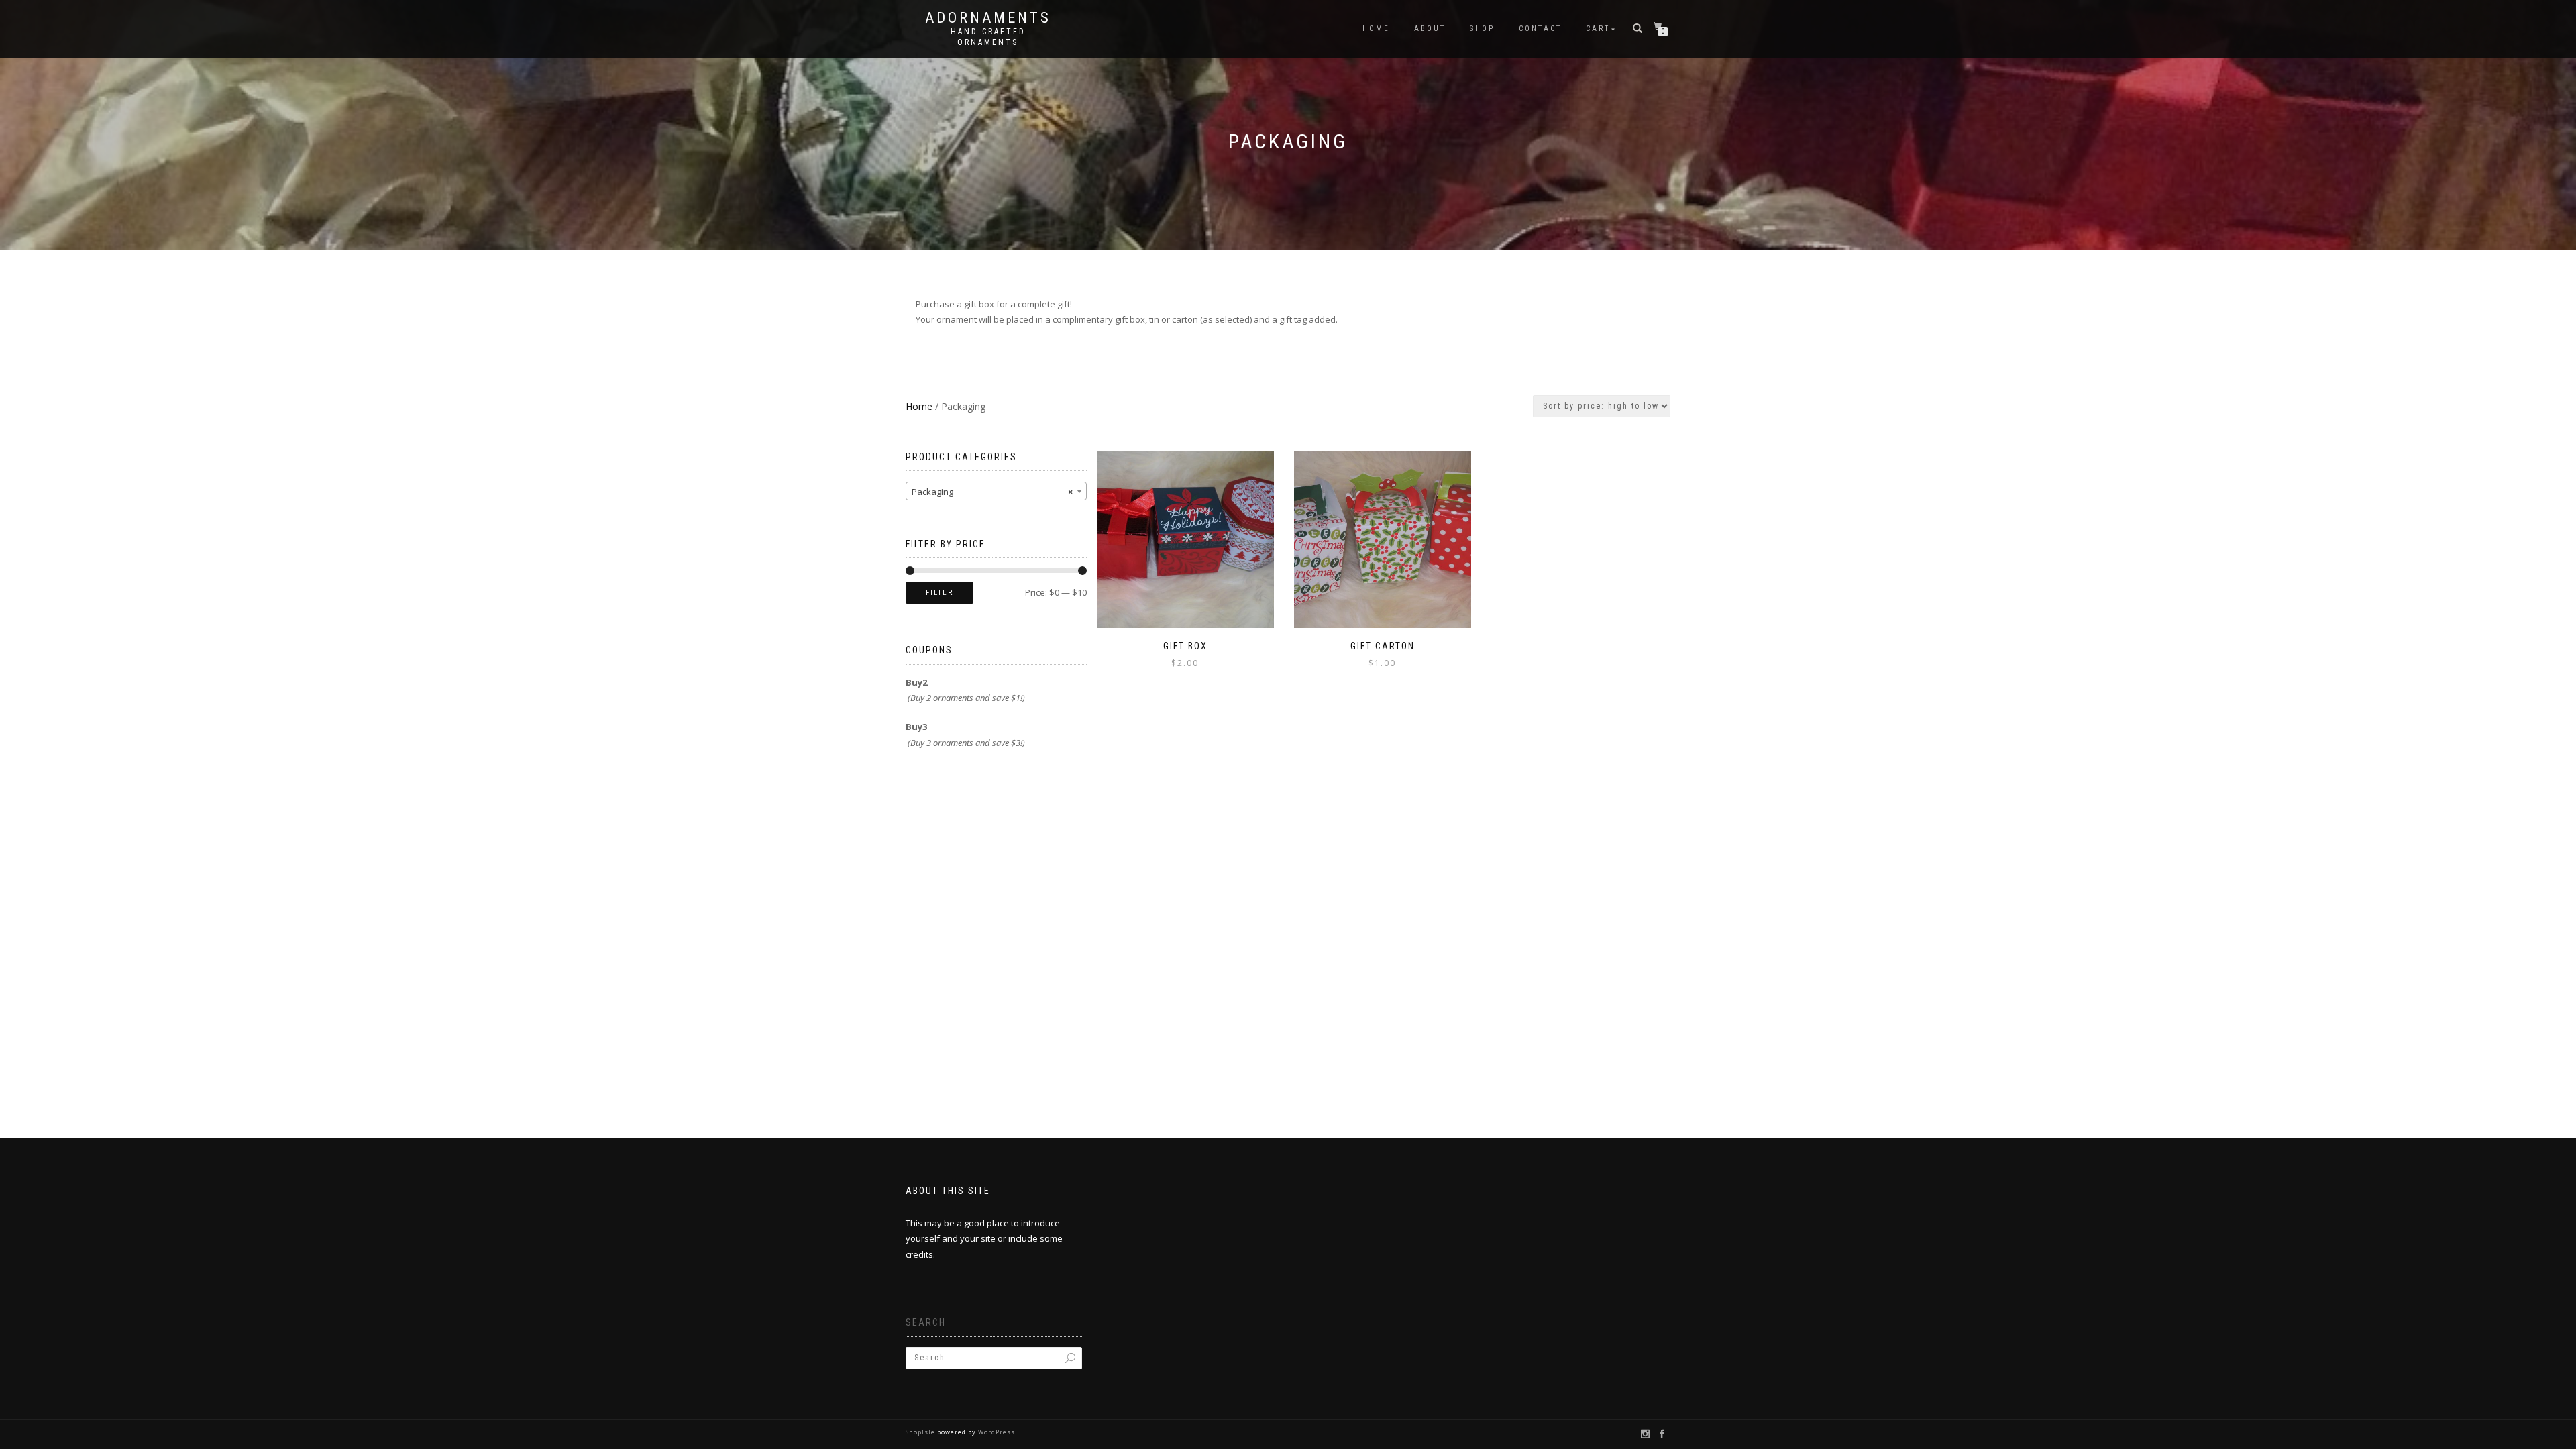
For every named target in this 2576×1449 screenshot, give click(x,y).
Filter (940, 593)
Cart (1598, 29)
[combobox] (996, 491)
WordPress (996, 1432)
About (1430, 29)
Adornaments (988, 18)
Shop (1482, 29)
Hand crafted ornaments (988, 37)
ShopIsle (921, 1432)
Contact (1540, 29)
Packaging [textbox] (992, 492)
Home (1376, 29)
